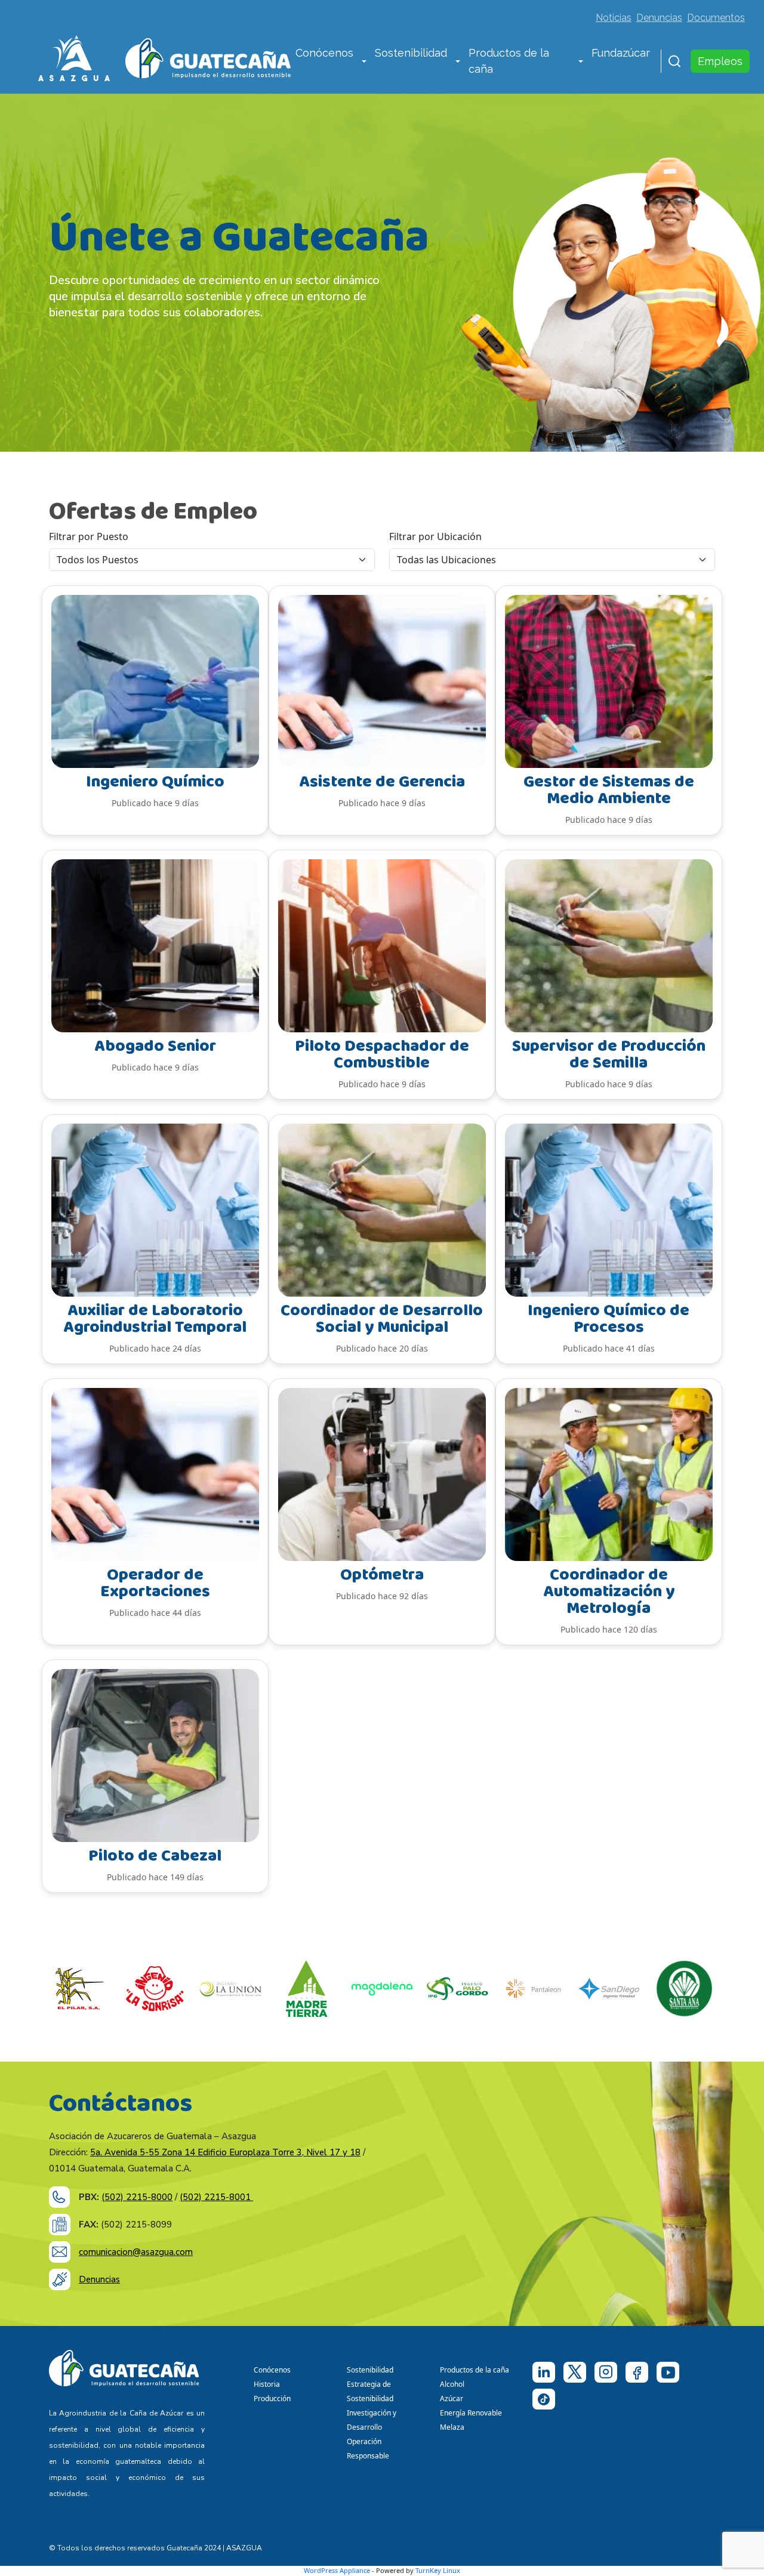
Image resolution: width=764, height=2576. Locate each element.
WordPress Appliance (337, 2570)
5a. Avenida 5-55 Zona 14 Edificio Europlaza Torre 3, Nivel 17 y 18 (225, 2152)
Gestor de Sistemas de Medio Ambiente (609, 790)
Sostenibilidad (411, 53)
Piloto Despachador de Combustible (382, 1055)
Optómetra (382, 1575)
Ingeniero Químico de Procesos (609, 1319)
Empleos (720, 61)
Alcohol (452, 2384)
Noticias (614, 18)
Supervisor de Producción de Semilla (609, 1055)
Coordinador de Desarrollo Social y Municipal (382, 1319)
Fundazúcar (621, 53)
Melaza (452, 2427)
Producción (272, 2398)
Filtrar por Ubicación (435, 536)
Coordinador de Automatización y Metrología (609, 1592)
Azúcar (452, 2398)
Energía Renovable (471, 2413)
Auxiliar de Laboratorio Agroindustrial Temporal (155, 1319)
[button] (364, 62)
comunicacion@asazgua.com (136, 2252)
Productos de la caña (509, 61)
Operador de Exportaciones (155, 1583)
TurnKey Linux (438, 2570)
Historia (267, 2384)
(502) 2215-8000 (137, 2197)
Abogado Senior (155, 1046)
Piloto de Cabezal (155, 1856)
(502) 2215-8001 (216, 2197)
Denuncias (659, 18)
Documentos (716, 18)
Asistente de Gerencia (382, 782)
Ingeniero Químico (155, 782)
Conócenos (324, 53)
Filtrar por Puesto (89, 536)
